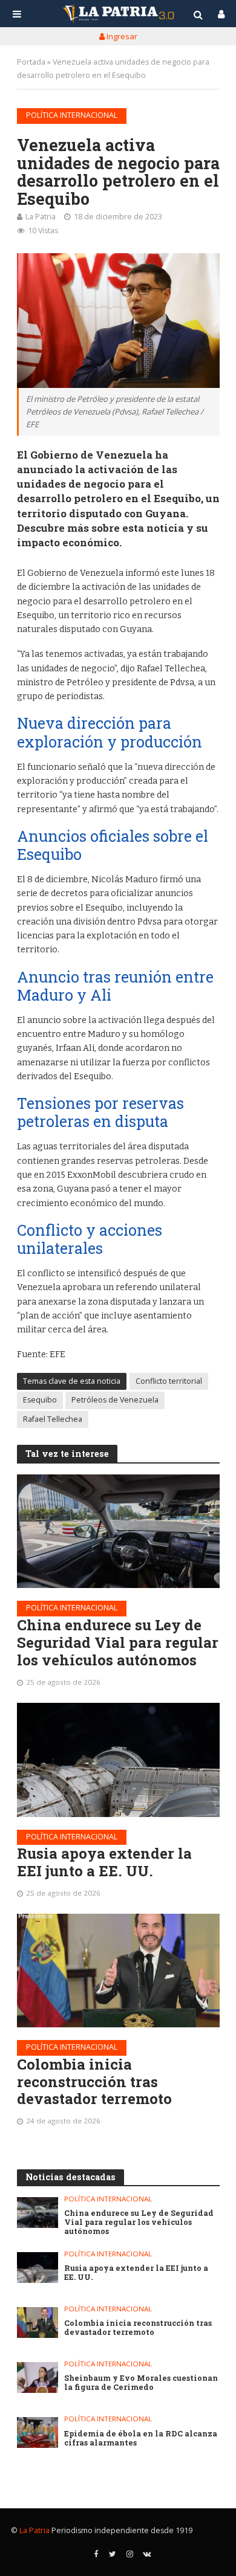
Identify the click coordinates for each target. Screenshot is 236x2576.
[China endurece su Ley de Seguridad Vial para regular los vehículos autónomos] (118, 1531)
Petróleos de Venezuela (115, 1400)
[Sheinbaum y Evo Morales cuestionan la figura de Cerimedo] (38, 2377)
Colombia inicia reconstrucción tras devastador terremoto (94, 2082)
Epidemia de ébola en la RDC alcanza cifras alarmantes (141, 2438)
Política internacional (72, 115)
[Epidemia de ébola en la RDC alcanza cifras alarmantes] (38, 2432)
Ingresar (121, 36)
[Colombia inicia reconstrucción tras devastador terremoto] (118, 1971)
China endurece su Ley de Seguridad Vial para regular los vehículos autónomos (118, 1642)
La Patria (41, 217)
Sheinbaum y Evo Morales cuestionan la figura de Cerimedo (141, 2383)
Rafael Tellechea (53, 1419)
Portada (31, 62)
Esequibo (40, 1400)
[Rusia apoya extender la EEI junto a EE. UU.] (118, 1760)
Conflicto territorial (169, 1381)
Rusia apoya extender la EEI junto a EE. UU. (104, 1862)
